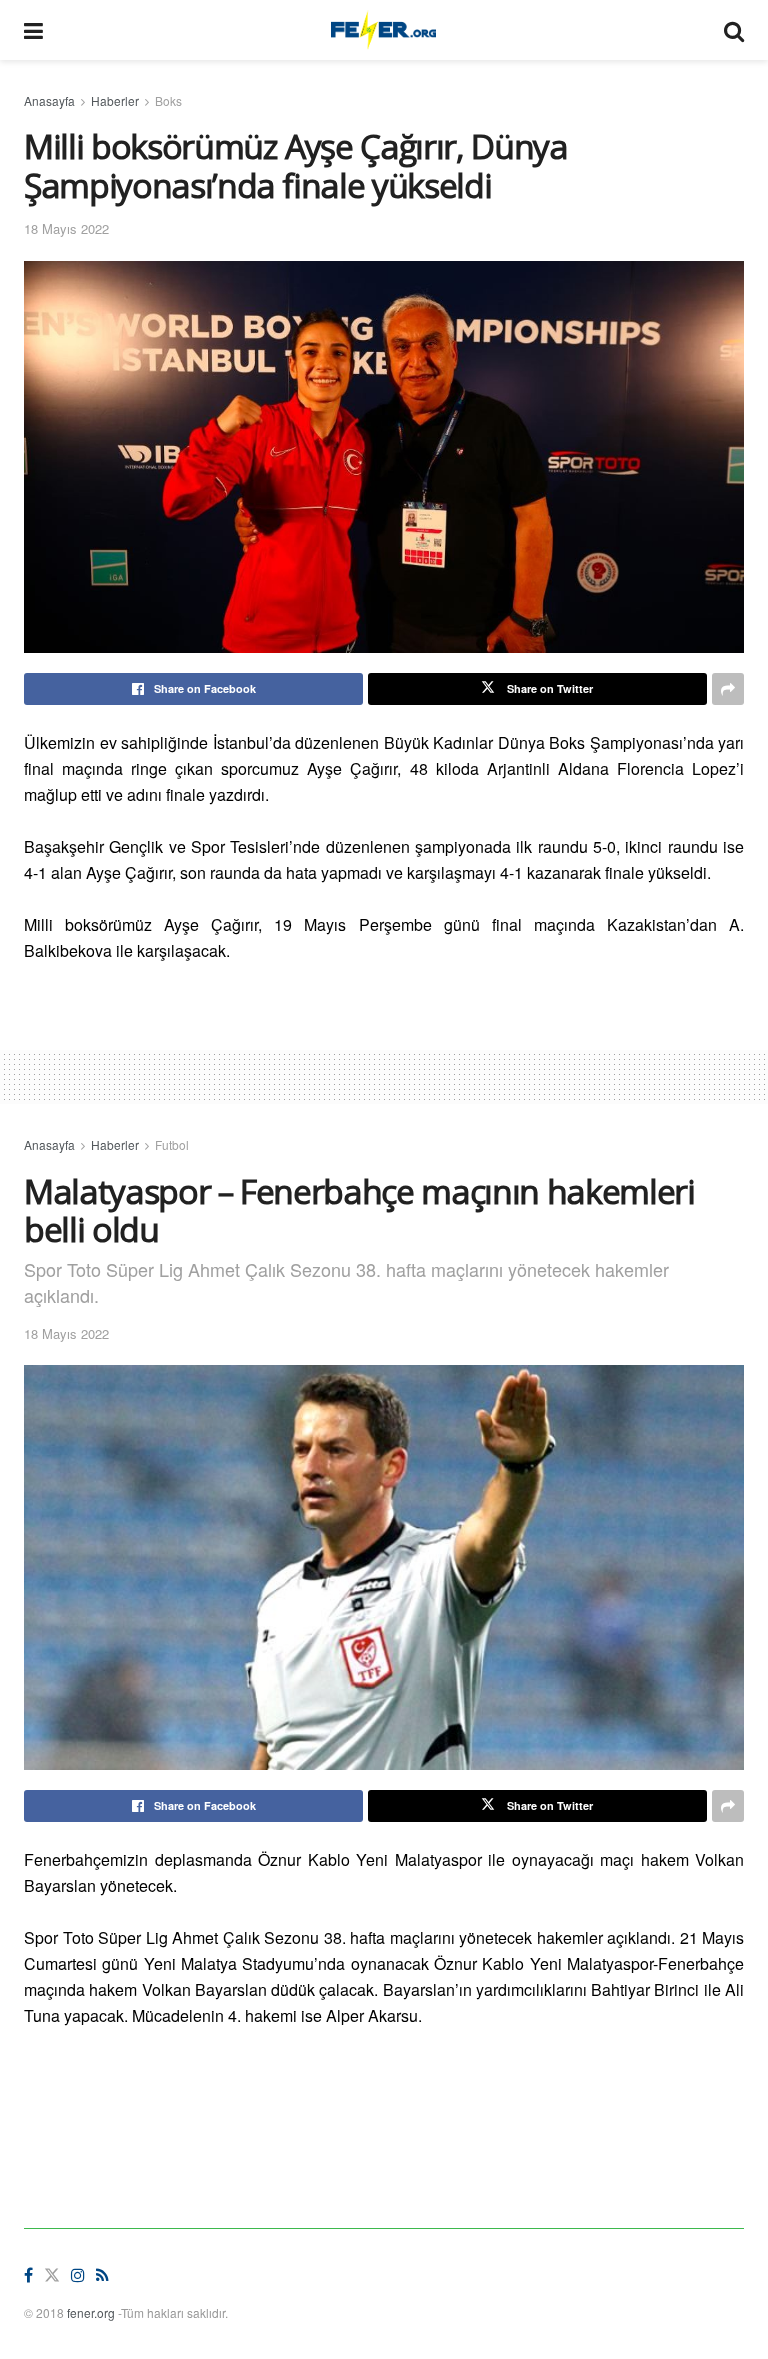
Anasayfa (49, 100)
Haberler (115, 100)
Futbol (172, 1144)
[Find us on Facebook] (28, 2275)
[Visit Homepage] (383, 30)
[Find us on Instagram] (78, 2275)
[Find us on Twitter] (52, 2275)
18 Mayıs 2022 (66, 228)
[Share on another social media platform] (728, 689)
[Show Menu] (33, 30)
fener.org (91, 2312)
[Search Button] (734, 30)
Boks (168, 100)
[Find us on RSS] (102, 2275)
